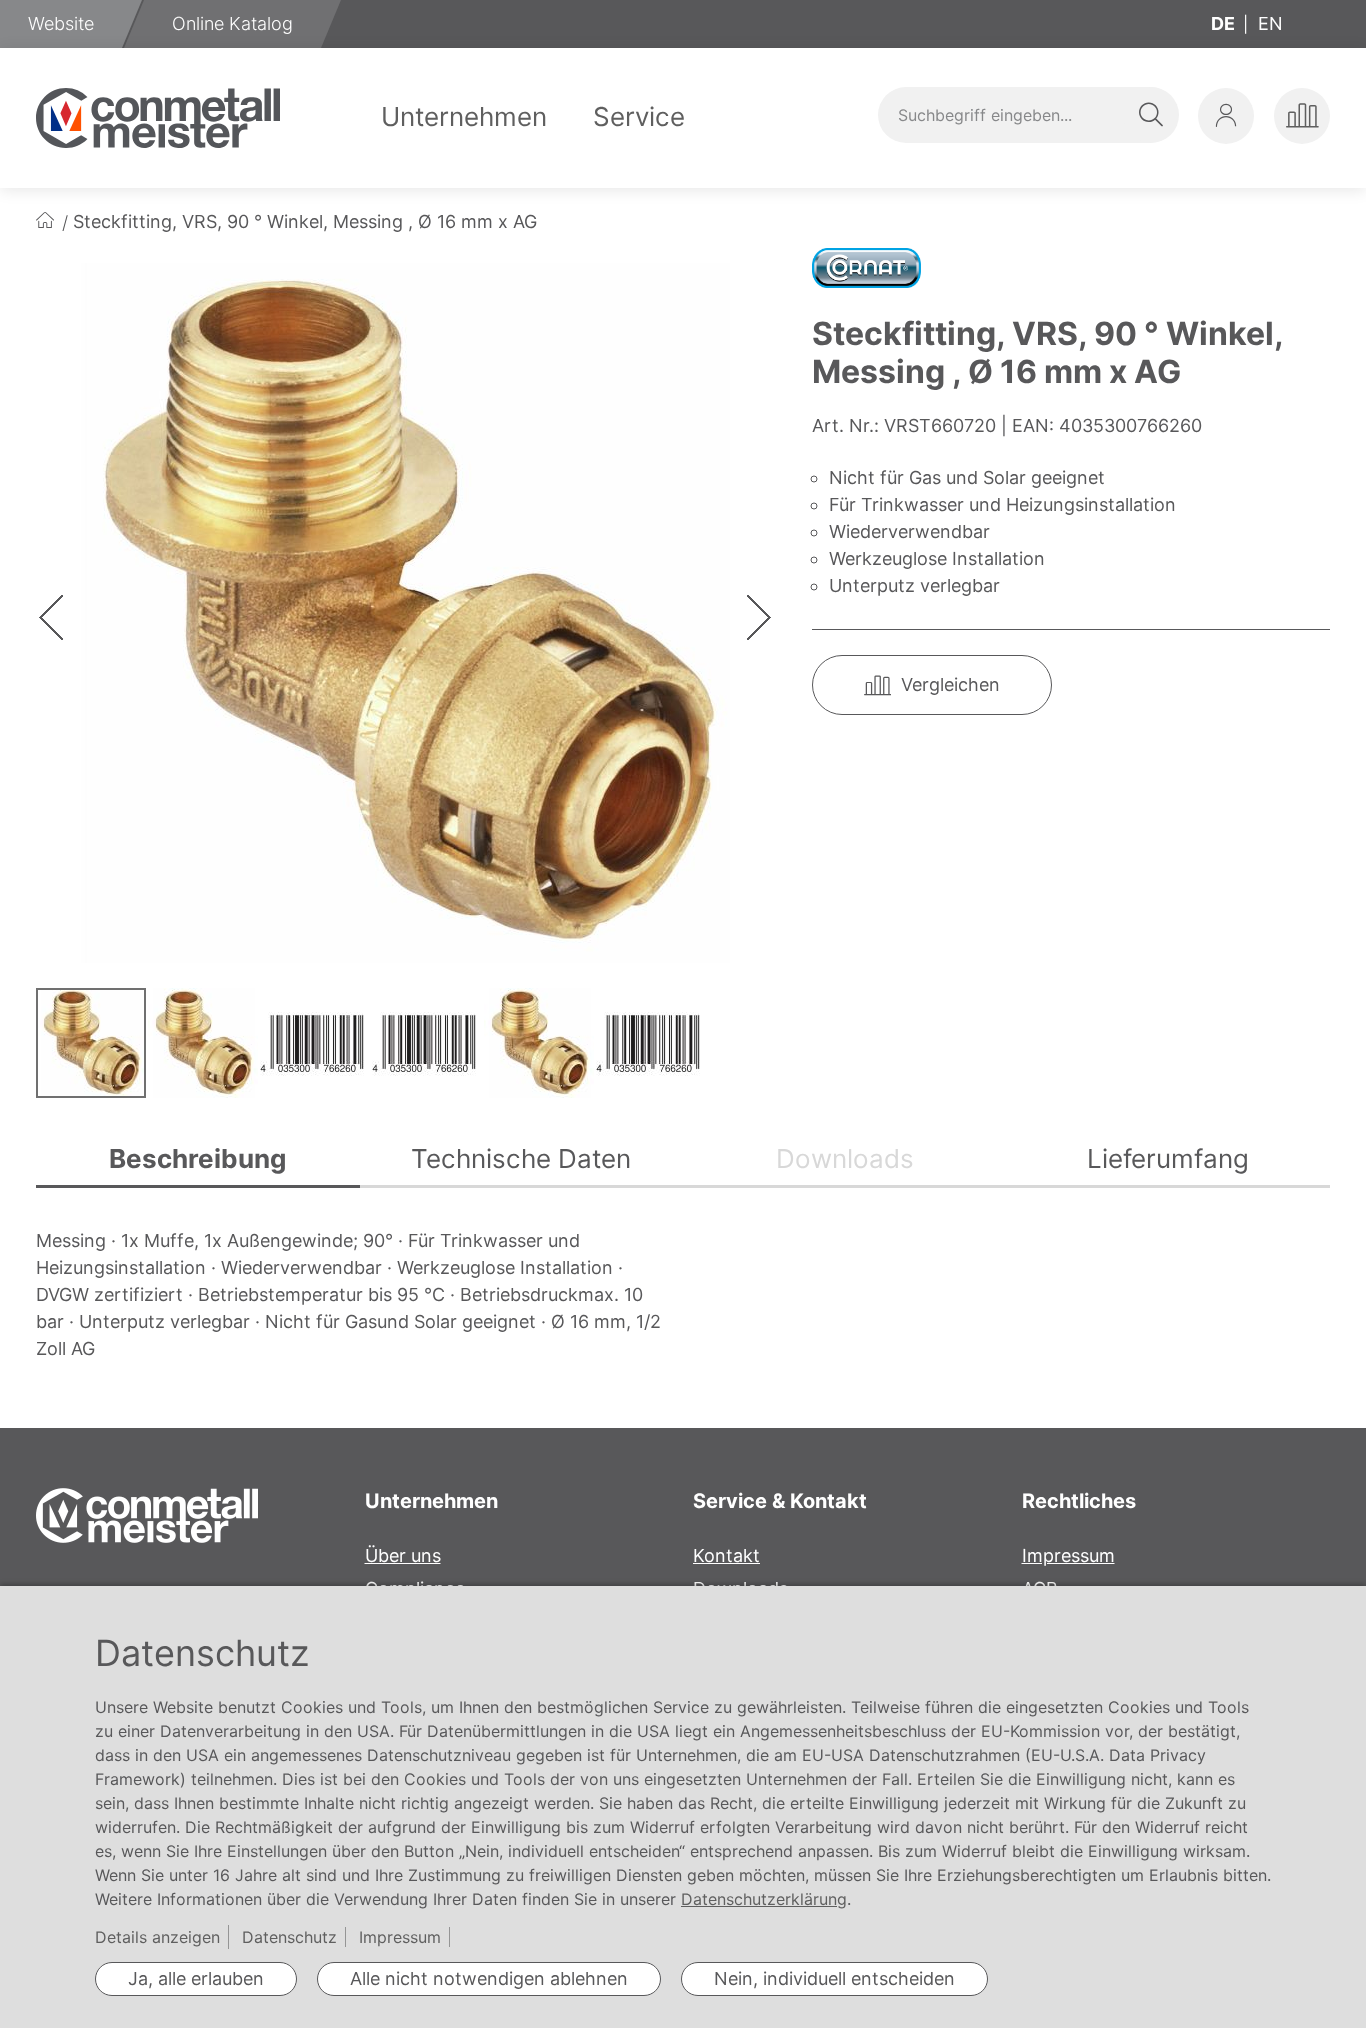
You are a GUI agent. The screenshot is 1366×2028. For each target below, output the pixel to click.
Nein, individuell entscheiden (834, 1978)
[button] (1226, 116)
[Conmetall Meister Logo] (158, 118)
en (1270, 23)
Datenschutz (289, 1937)
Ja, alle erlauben (196, 1978)
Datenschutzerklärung (764, 1899)
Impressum (1068, 1555)
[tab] (198, 1161)
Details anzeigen (157, 1937)
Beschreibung (197, 1158)
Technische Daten (521, 1158)
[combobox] (1028, 115)
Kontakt (726, 1555)
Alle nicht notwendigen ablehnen (489, 1978)
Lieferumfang (1168, 1158)
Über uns (403, 1555)
